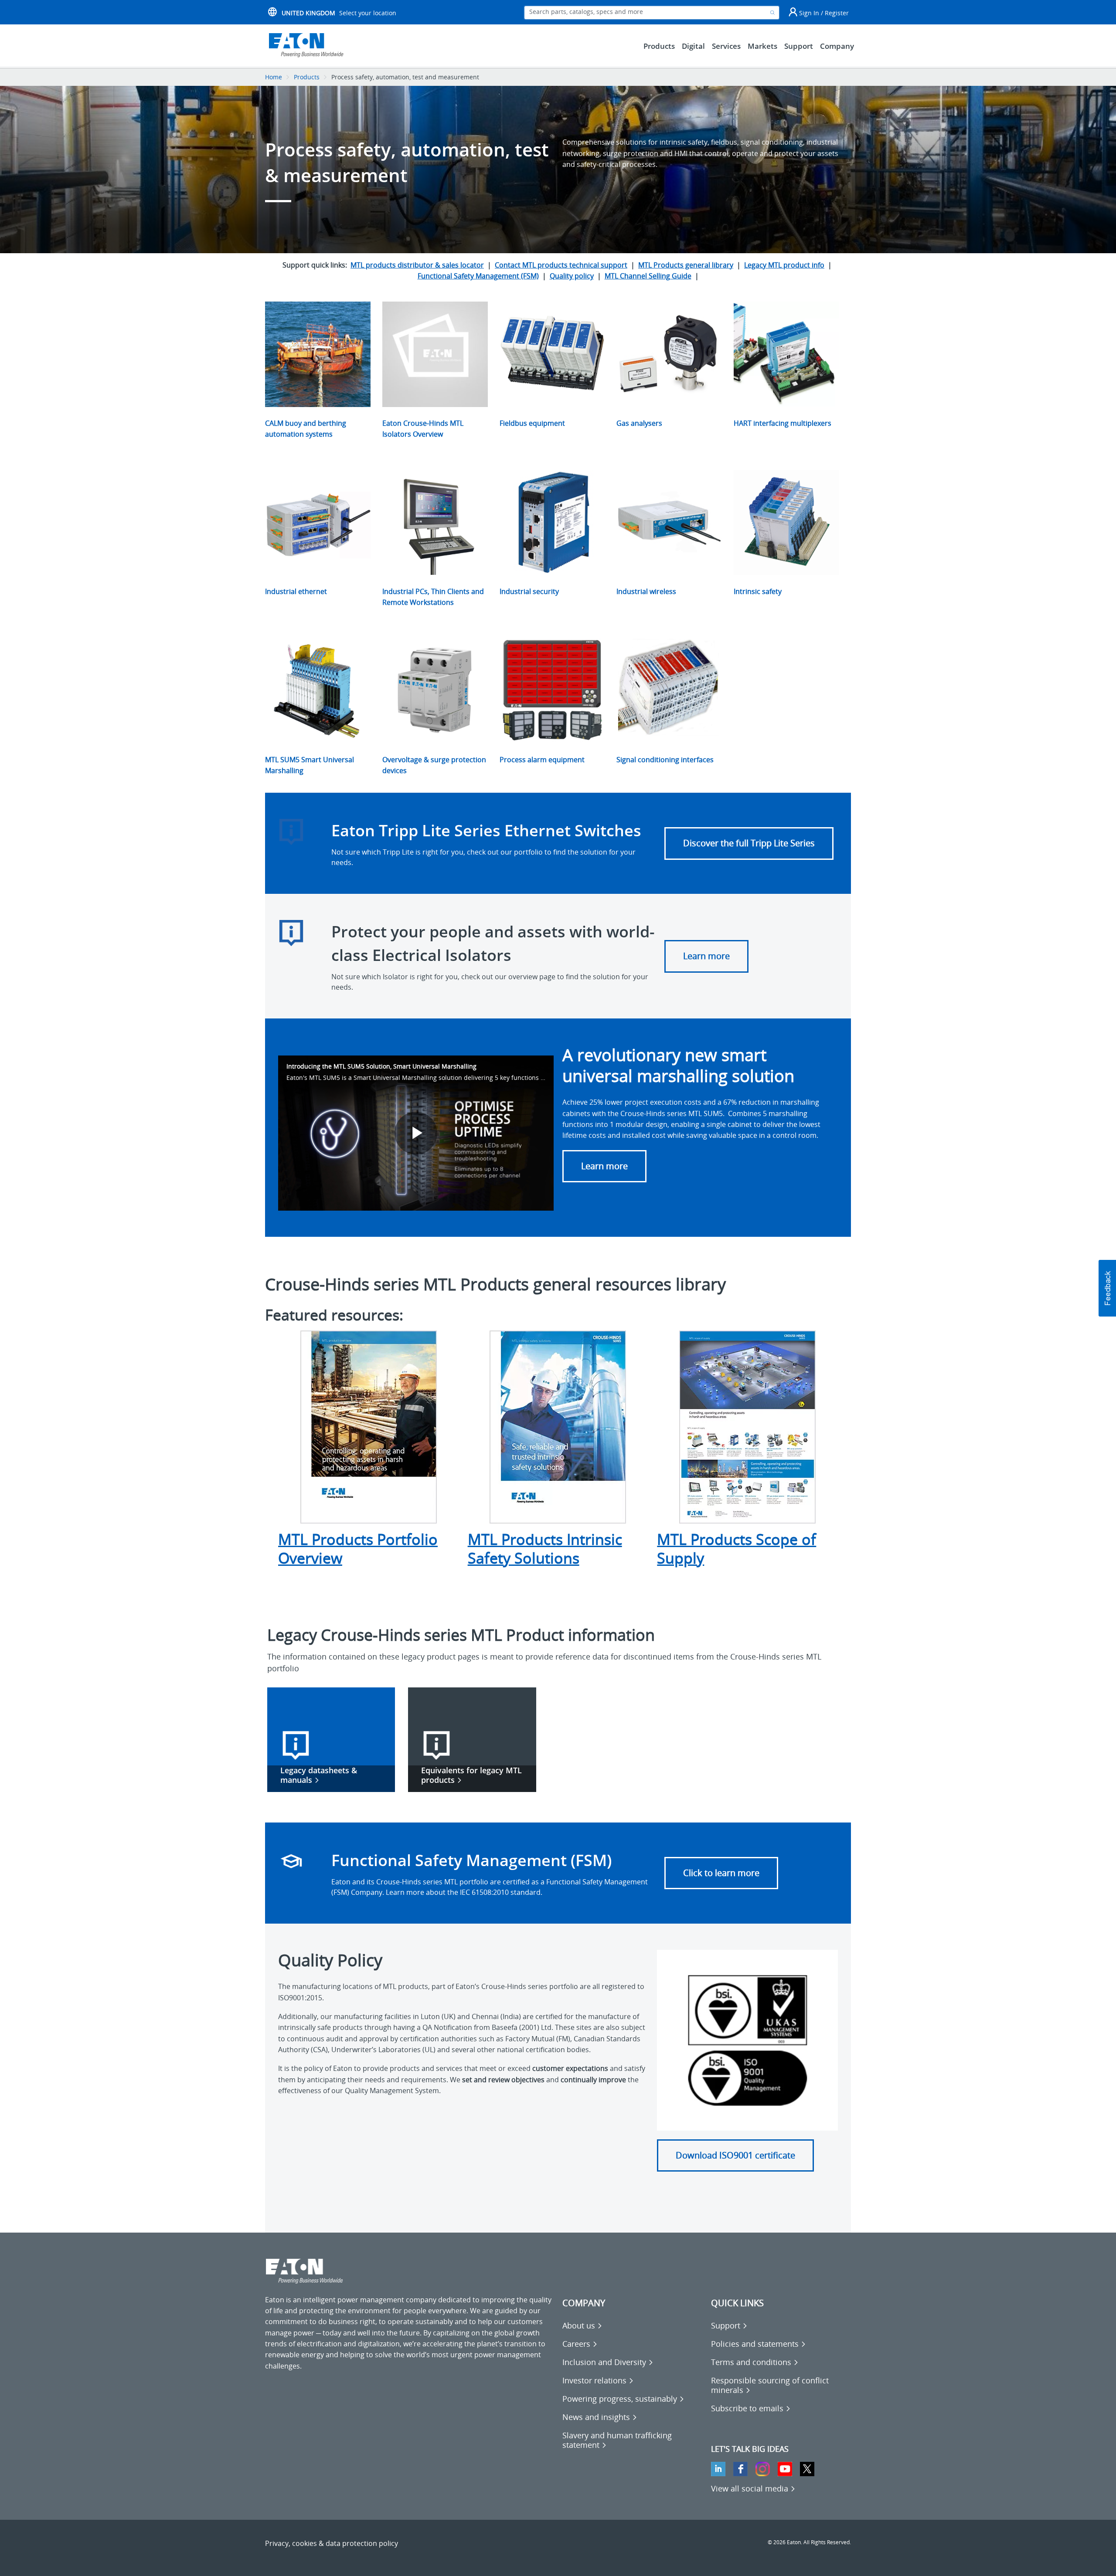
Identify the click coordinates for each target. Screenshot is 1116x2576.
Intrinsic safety (758, 591)
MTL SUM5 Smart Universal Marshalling (310, 765)
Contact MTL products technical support (561, 265)
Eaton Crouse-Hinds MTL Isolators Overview (423, 429)
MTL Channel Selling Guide (648, 276)
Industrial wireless (646, 591)
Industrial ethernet (296, 591)
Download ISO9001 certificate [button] (735, 2155)
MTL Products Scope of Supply (737, 1549)
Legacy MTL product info (784, 265)
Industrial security (529, 591)
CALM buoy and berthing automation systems (306, 429)
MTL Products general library (686, 265)
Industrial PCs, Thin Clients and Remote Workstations (433, 597)
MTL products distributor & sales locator (417, 265)
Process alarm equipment (542, 760)
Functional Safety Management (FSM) (478, 276)
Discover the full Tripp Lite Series (749, 843)
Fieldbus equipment (532, 423)
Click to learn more (721, 1873)
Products (307, 77)
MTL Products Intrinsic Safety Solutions (545, 1549)
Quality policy (572, 276)
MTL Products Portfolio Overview (358, 1549)
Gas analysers (639, 423)
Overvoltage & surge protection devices (434, 765)
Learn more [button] (604, 1166)
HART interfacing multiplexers (783, 423)
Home (274, 77)
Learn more (706, 956)
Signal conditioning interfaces (665, 760)
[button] (1107, 1288)
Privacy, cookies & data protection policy (332, 2543)
